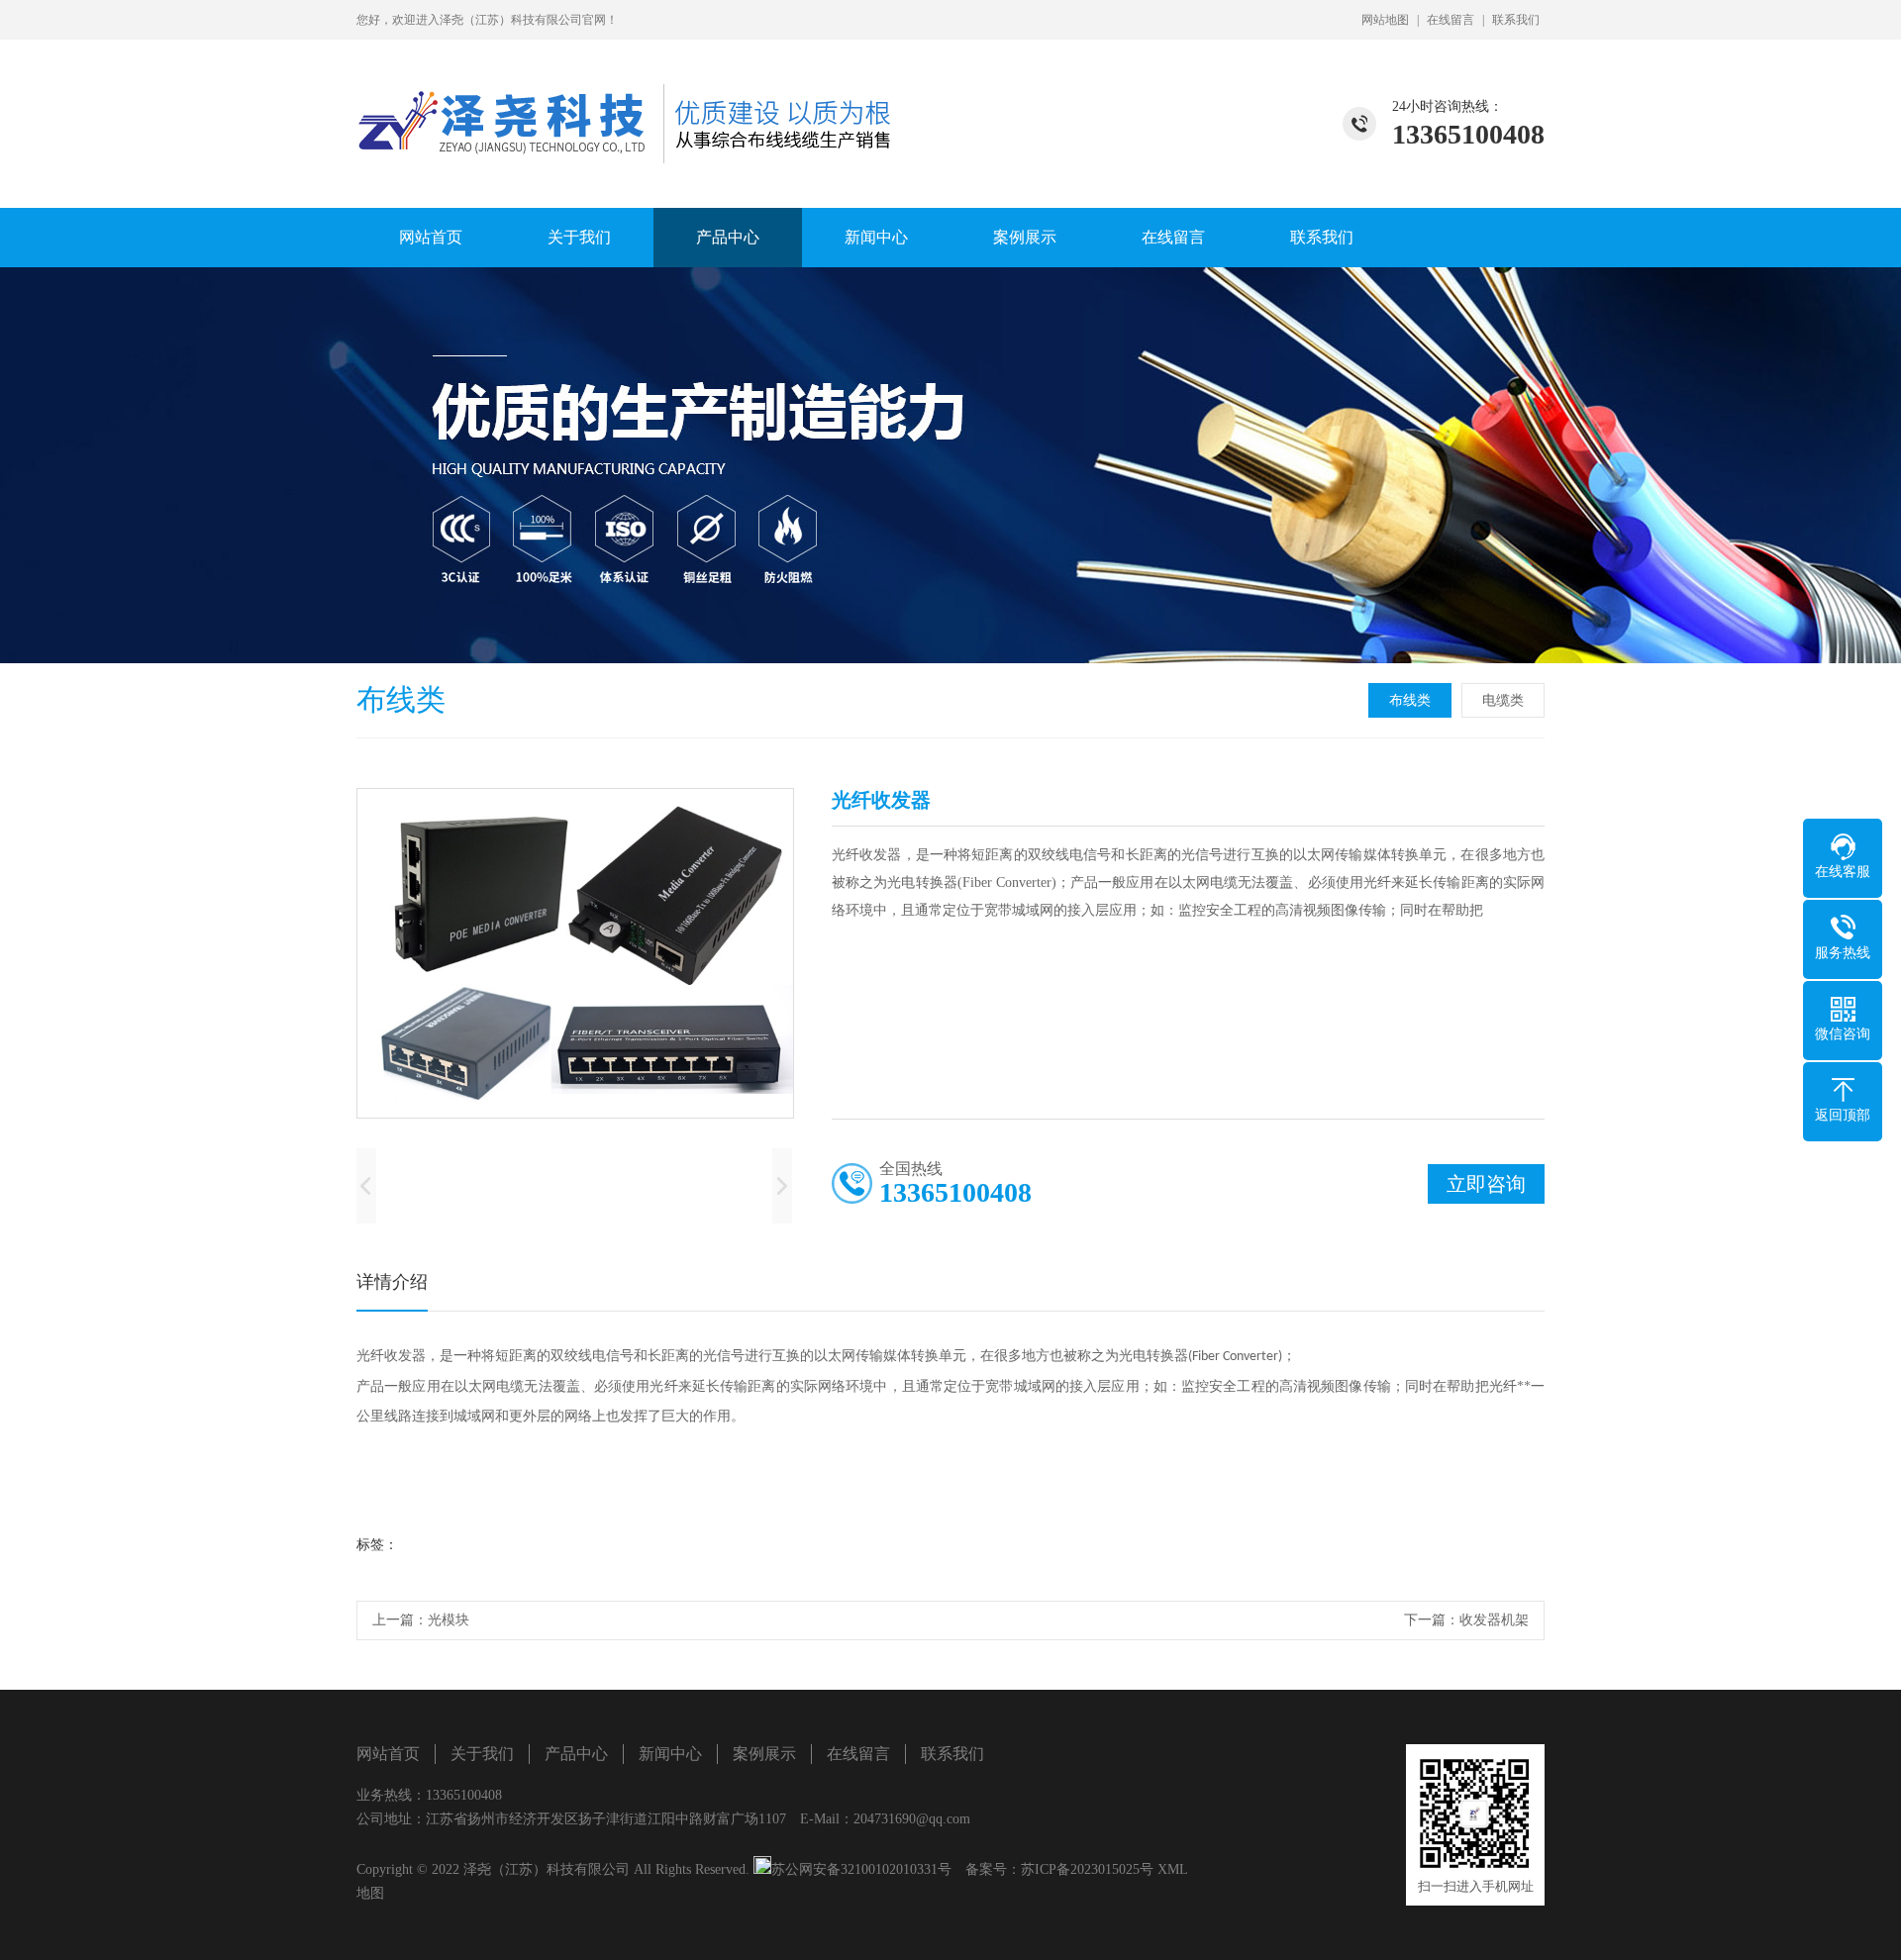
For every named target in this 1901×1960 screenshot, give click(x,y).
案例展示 (1025, 237)
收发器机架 (1494, 1620)
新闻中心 (876, 237)
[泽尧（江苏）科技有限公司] (629, 101)
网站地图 (1385, 20)
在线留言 (1451, 20)
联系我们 (1516, 20)
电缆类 (1503, 700)
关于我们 (579, 237)
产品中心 (728, 237)
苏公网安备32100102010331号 (861, 1869)
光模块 (449, 1620)
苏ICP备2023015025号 (1087, 1869)
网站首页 (431, 237)
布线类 (1410, 700)
